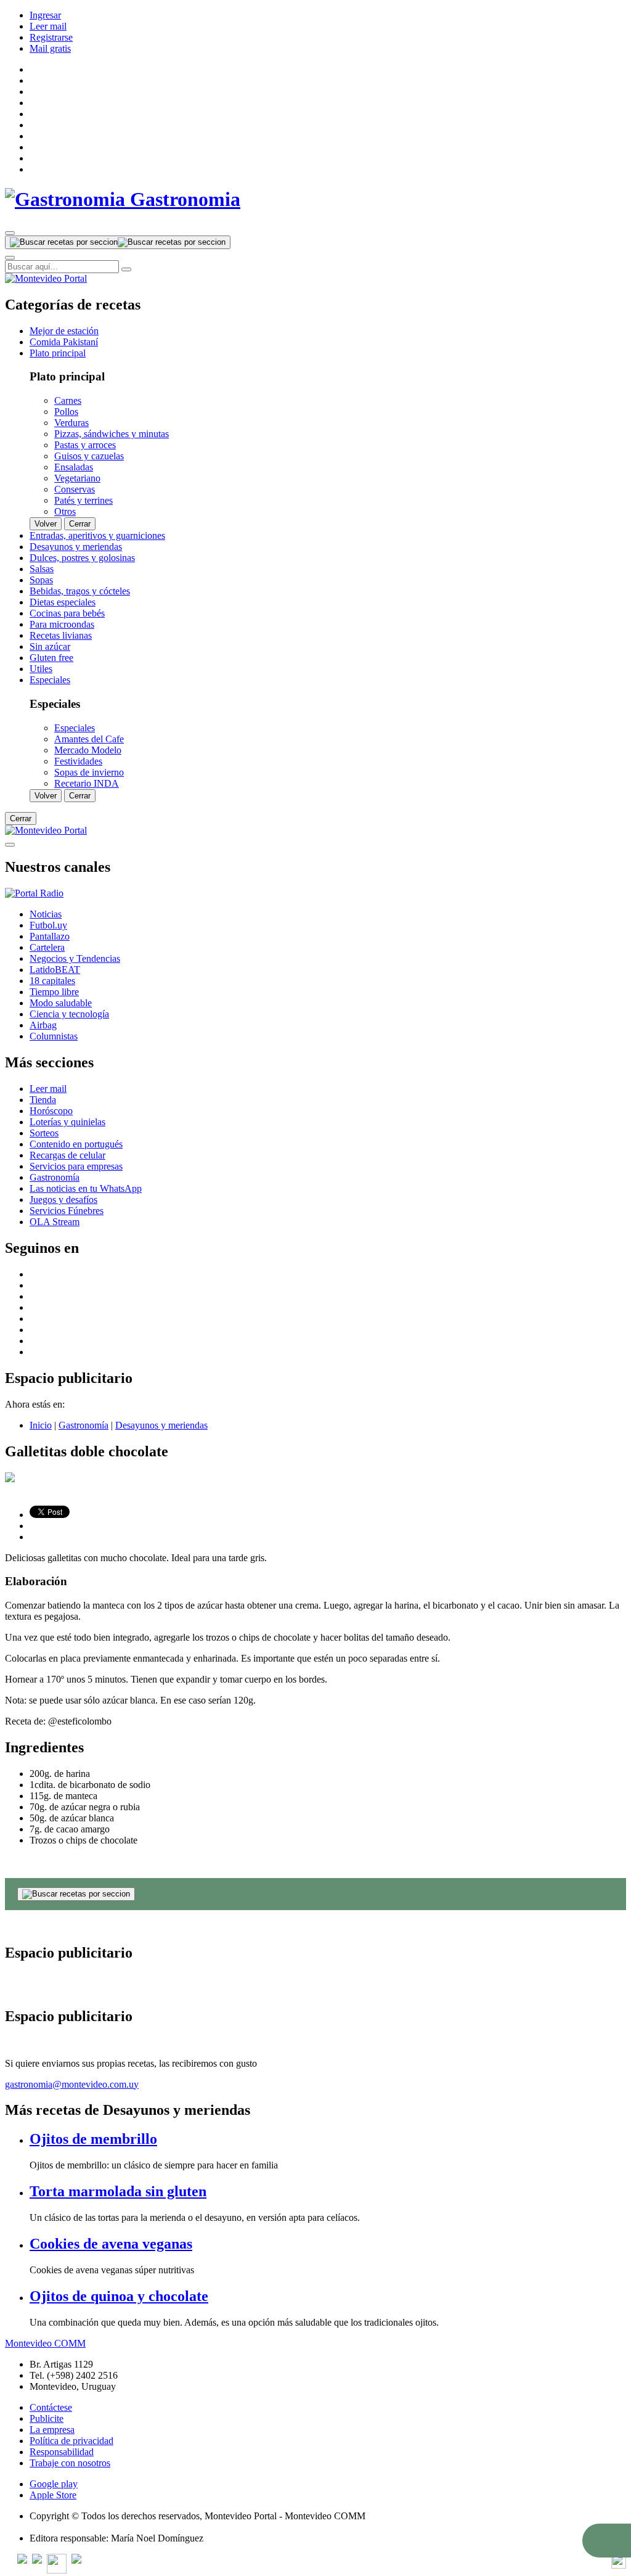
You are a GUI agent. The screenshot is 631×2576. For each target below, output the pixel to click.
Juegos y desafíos (63, 1200)
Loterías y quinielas (67, 1122)
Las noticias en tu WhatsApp (86, 1188)
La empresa (52, 2430)
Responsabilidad (62, 2452)
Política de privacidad (71, 2441)
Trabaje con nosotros (70, 2463)
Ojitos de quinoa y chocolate (119, 2296)
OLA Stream (55, 1222)
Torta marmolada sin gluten (118, 2191)
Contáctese (51, 2407)
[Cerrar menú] (10, 845)
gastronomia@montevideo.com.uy (72, 2084)
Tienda (43, 1100)
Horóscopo (51, 1111)
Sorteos (44, 1133)
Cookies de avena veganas (111, 2244)
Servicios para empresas (76, 1166)
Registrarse (51, 37)
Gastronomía (55, 1177)
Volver (46, 524)
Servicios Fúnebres (67, 1211)
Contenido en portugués (76, 1144)
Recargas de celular (67, 1155)
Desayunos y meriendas (161, 1425)
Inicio (41, 1425)
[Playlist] (34, 893)
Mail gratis (50, 48)
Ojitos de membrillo (93, 2139)
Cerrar (80, 524)
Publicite (47, 2418)
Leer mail (48, 26)
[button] (607, 2541)
